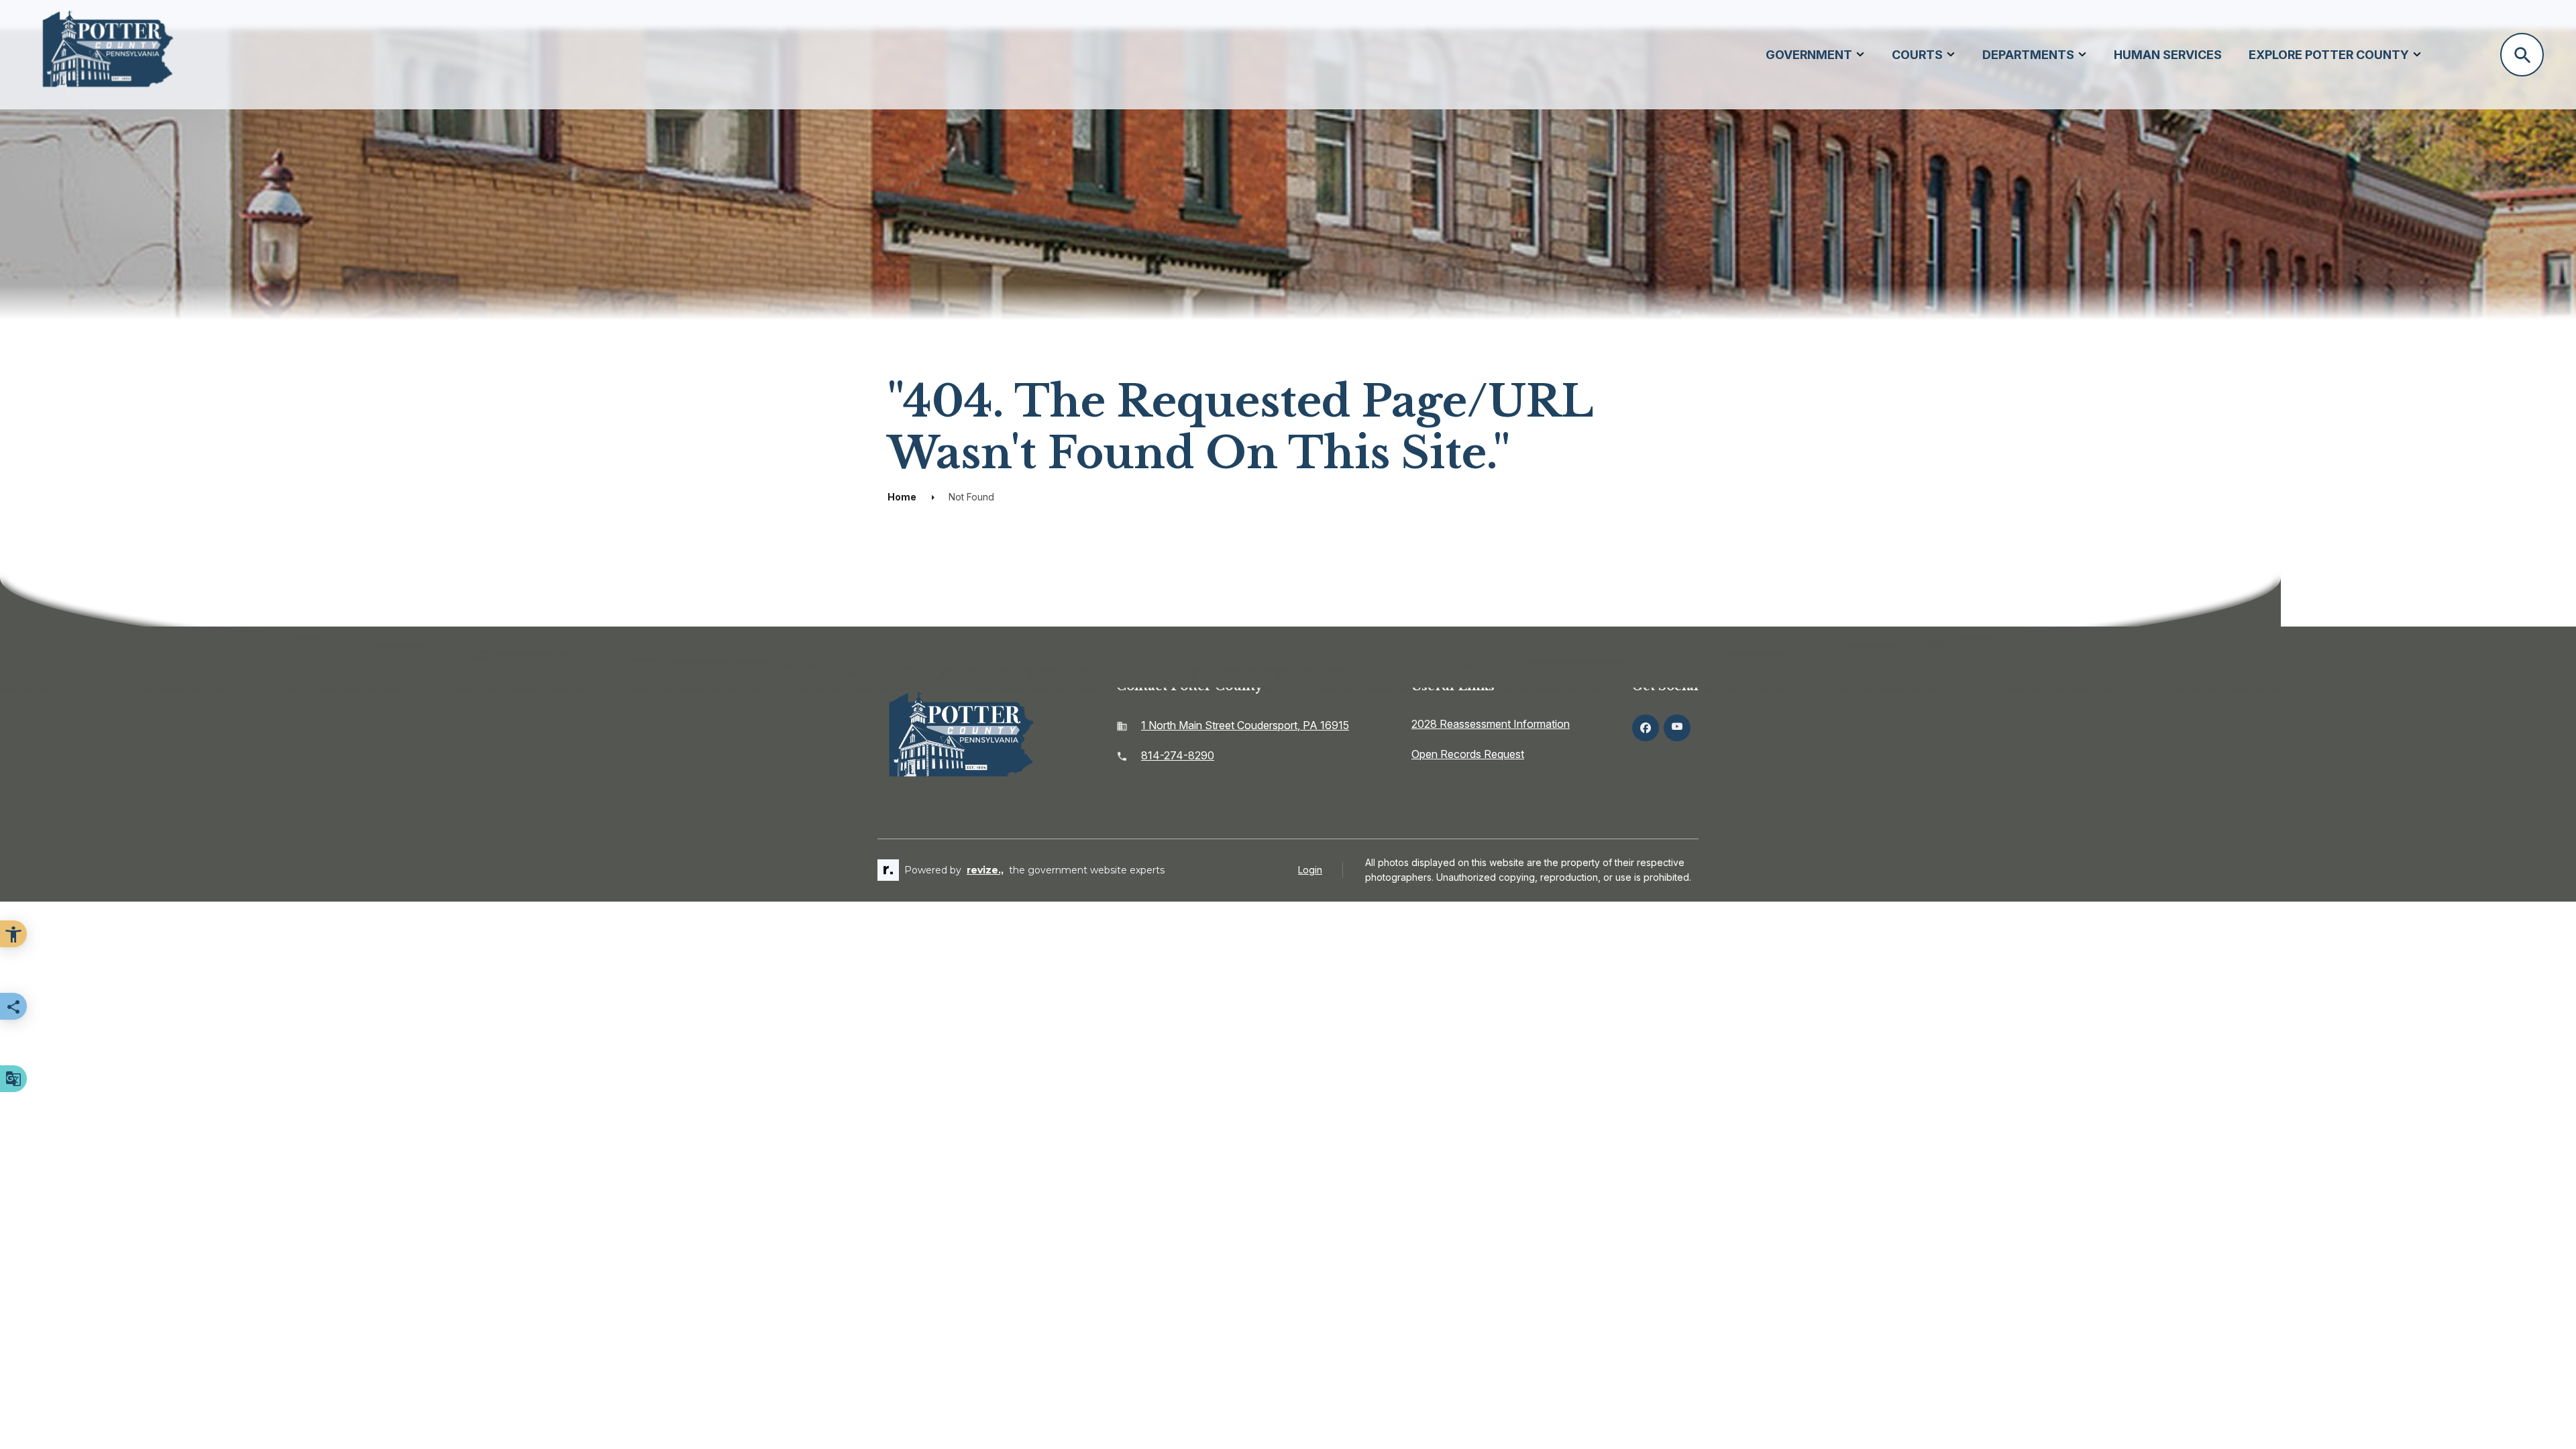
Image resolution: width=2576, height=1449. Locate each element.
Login (1310, 870)
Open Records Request (1468, 754)
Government (1809, 55)
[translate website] (13, 1079)
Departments (2028, 55)
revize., (985, 870)
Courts (1917, 55)
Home (902, 497)
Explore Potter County (2329, 55)
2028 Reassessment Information (1491, 724)
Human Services (2168, 55)
